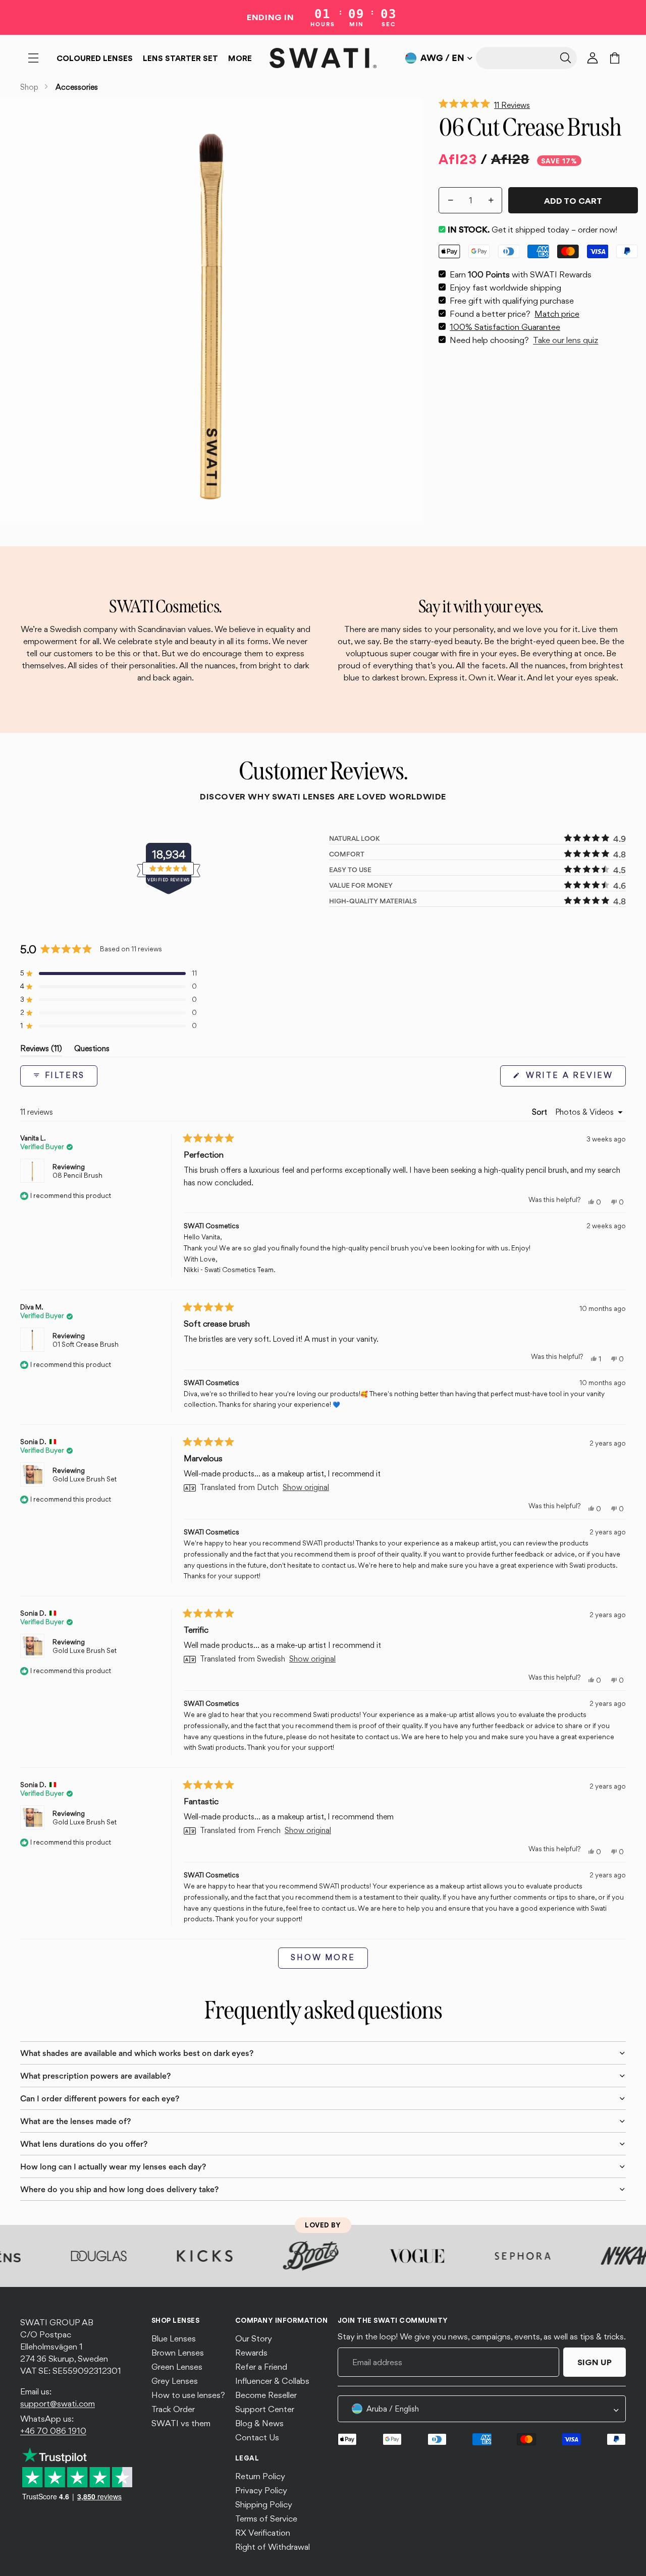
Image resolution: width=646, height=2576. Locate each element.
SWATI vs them (181, 2423)
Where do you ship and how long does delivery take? (119, 2189)
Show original (306, 1488)
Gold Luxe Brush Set (85, 1479)
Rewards (251, 2353)
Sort (541, 1112)
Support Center (265, 2409)
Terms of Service (266, 2518)
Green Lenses (177, 2367)
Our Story (254, 2338)
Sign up (595, 2362)
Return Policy (260, 2476)
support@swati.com (58, 2403)
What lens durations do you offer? (84, 2144)
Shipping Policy (264, 2504)
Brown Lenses (178, 2353)
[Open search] (526, 58)
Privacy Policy (261, 2490)
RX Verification (263, 2533)
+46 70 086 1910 (53, 2431)
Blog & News (259, 2423)
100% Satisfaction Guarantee (505, 327)
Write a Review (574, 1078)
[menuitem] (240, 58)
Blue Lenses (174, 2338)
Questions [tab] (92, 1050)
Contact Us (257, 2437)
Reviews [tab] (41, 1050)
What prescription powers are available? (95, 2076)
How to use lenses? (188, 2395)
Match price (557, 314)
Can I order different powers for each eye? (100, 2098)
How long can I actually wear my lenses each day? (113, 2166)
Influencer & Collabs (272, 2381)
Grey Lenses (175, 2381)
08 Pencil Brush (77, 1175)
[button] (538, 103)
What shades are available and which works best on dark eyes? (137, 2053)
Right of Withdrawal (273, 2547)
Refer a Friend (261, 2367)
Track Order (173, 2409)
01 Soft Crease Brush (86, 1344)
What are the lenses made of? (75, 2121)
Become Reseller (266, 2395)
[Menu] (33, 58)
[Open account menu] (593, 58)
